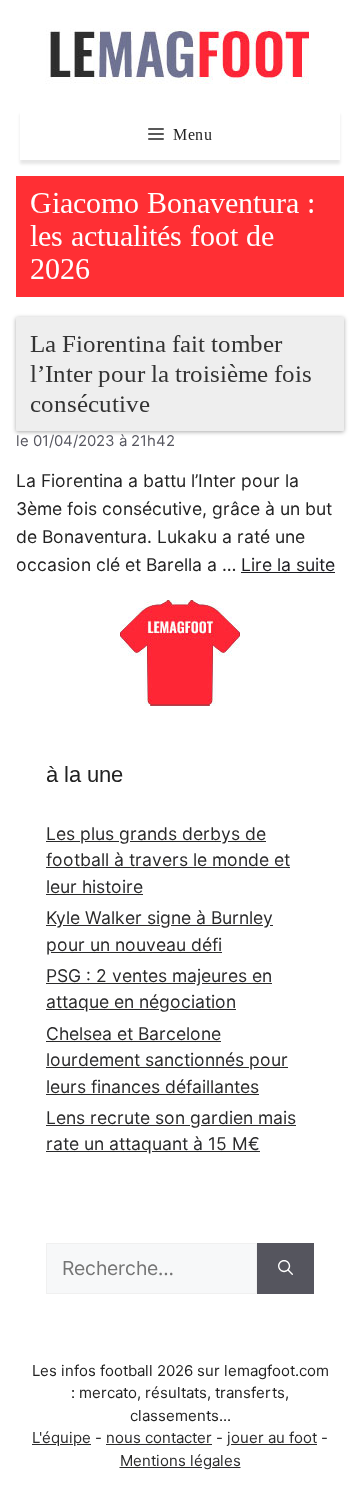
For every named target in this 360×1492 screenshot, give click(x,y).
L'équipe (61, 1437)
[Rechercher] (285, 1268)
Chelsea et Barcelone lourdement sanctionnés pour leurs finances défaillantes (167, 1060)
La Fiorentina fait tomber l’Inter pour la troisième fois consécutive (171, 373)
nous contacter (159, 1437)
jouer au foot (272, 1437)
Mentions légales (180, 1460)
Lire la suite (288, 564)
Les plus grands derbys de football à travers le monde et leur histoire (168, 860)
